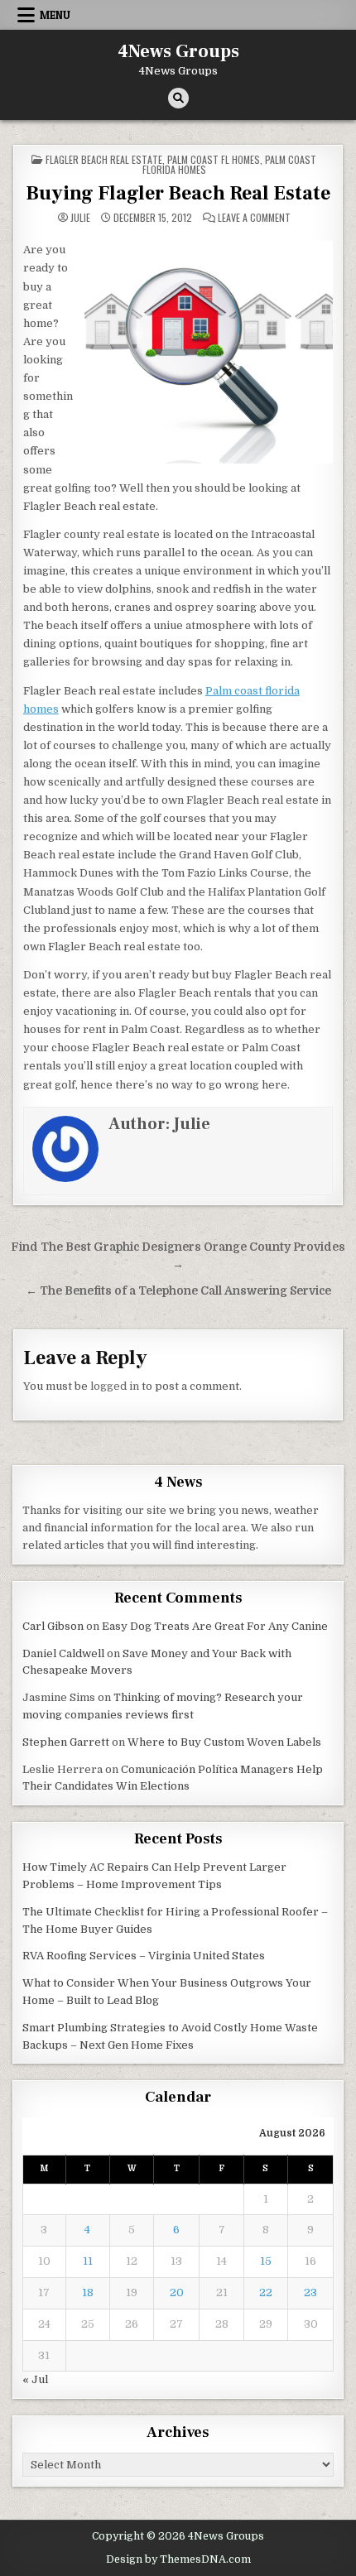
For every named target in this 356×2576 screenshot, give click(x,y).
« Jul (35, 2379)
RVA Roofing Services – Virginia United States (144, 1956)
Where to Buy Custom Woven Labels (224, 1742)
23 (310, 2292)
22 (266, 2292)
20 (177, 2292)
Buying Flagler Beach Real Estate (178, 193)
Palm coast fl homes (214, 159)
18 (88, 2292)
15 (266, 2261)
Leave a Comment (254, 218)
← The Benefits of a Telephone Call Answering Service (178, 1291)
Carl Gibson (53, 1626)
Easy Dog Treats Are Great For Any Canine (215, 1626)
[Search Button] (178, 98)
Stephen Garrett (66, 1742)
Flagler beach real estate (104, 159)
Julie (80, 218)
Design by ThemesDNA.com (178, 2559)
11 (88, 2261)
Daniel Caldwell (63, 1653)
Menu (55, 15)
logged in (115, 1386)
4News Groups (178, 51)
